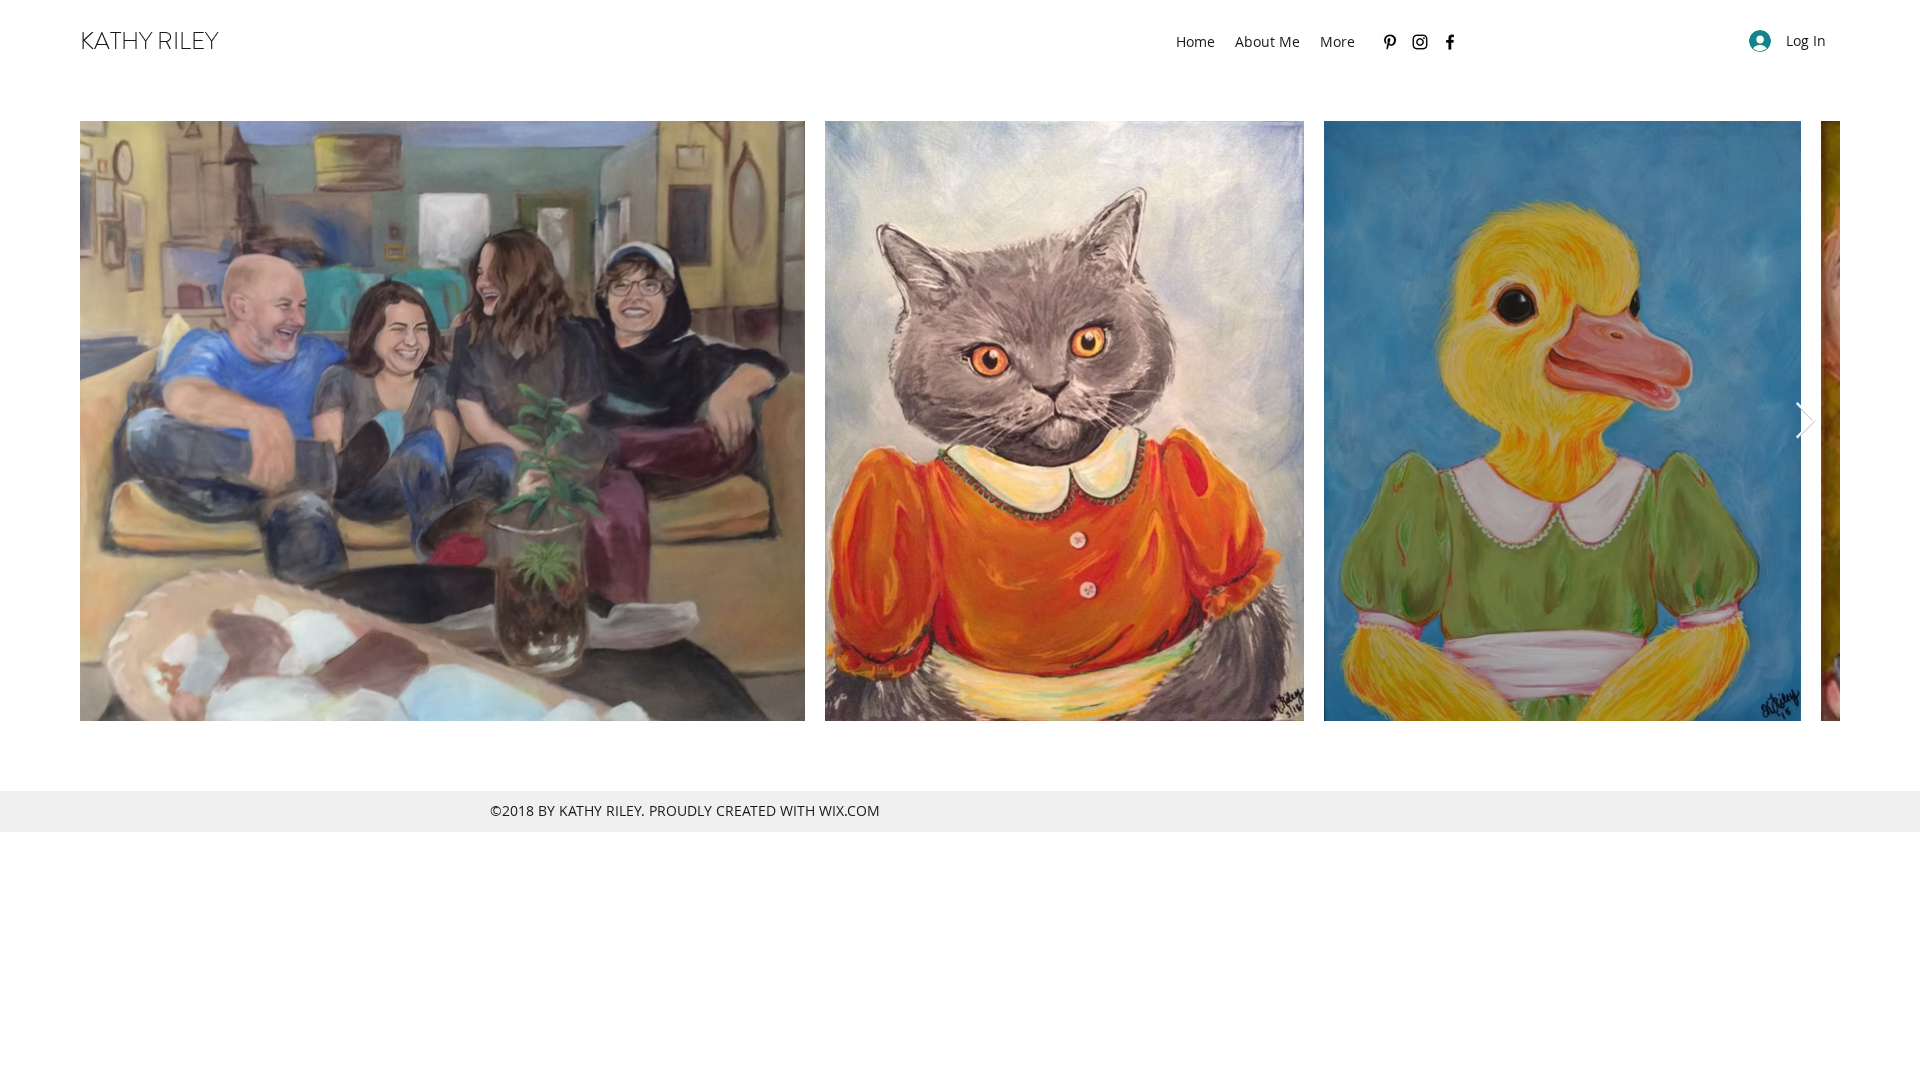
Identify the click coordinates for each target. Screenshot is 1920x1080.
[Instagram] (1420, 42)
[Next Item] (1805, 421)
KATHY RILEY (149, 41)
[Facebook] (1450, 42)
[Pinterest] (1390, 42)
